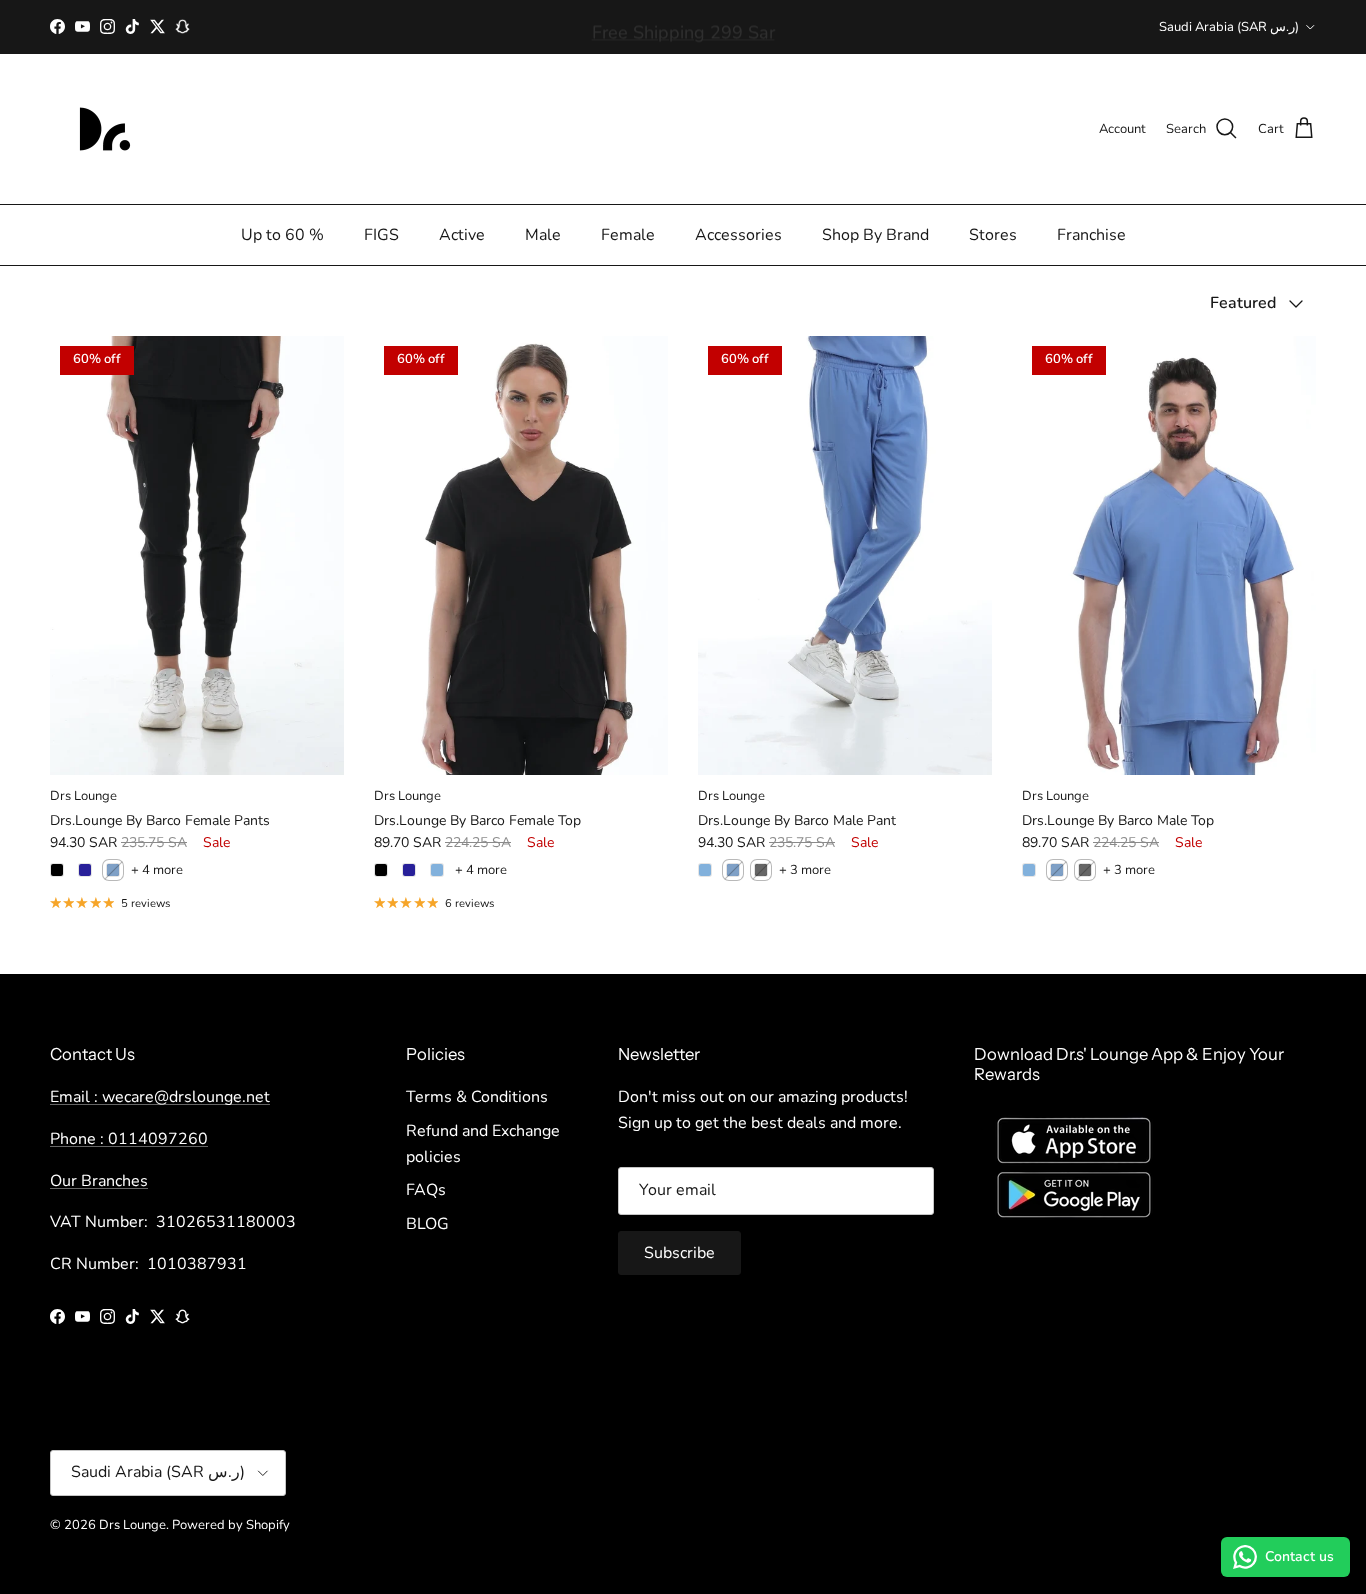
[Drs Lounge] (105, 129)
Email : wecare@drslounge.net (160, 1097)
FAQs (426, 1190)
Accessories (738, 235)
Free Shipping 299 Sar (683, 27)
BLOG (427, 1224)
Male (543, 235)
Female (628, 235)
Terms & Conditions (477, 1097)
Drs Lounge (132, 1525)
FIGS (381, 235)
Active (462, 235)
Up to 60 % (282, 235)
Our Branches (99, 1181)
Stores (993, 235)
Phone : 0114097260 (129, 1139)
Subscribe (679, 1253)
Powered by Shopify (231, 1525)
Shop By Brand (875, 235)
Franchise (1091, 235)
